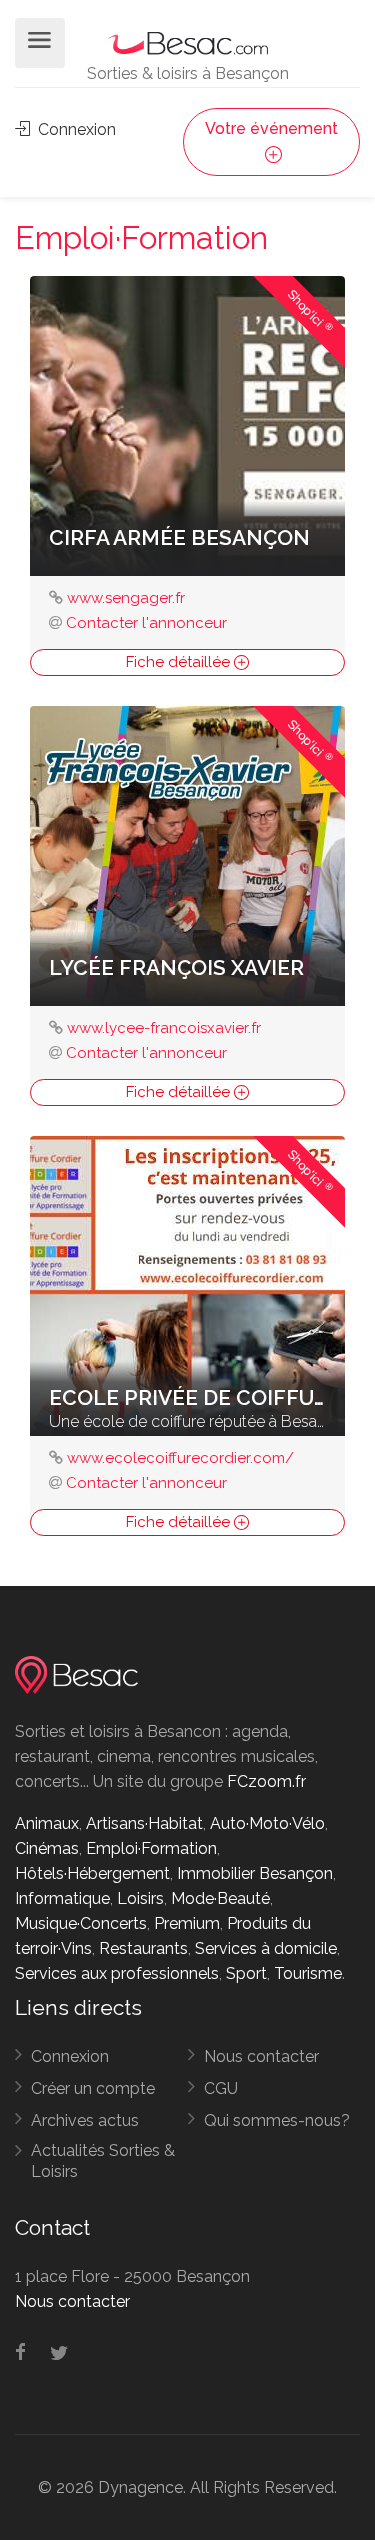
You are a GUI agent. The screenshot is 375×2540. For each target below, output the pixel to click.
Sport (246, 1973)
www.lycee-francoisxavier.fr (164, 1028)
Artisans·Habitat (144, 1823)
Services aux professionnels (117, 1973)
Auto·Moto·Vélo (267, 1823)
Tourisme (308, 1973)
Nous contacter (261, 2056)
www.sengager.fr (126, 598)
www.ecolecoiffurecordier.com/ (180, 1458)
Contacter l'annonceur (146, 623)
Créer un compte (93, 2088)
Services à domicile (266, 1948)
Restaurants (143, 1948)
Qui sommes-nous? (277, 2120)
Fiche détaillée (180, 662)
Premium (187, 1923)
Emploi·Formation (151, 1848)
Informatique (62, 1898)
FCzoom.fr (266, 1781)
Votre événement (271, 128)
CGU (221, 2088)
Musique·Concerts (81, 1923)
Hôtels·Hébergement (92, 1873)
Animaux (47, 1823)
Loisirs (140, 1898)
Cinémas (47, 1848)
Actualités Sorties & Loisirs (103, 2161)
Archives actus (85, 2120)
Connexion (75, 129)
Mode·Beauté (220, 1898)
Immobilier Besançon (255, 1873)
